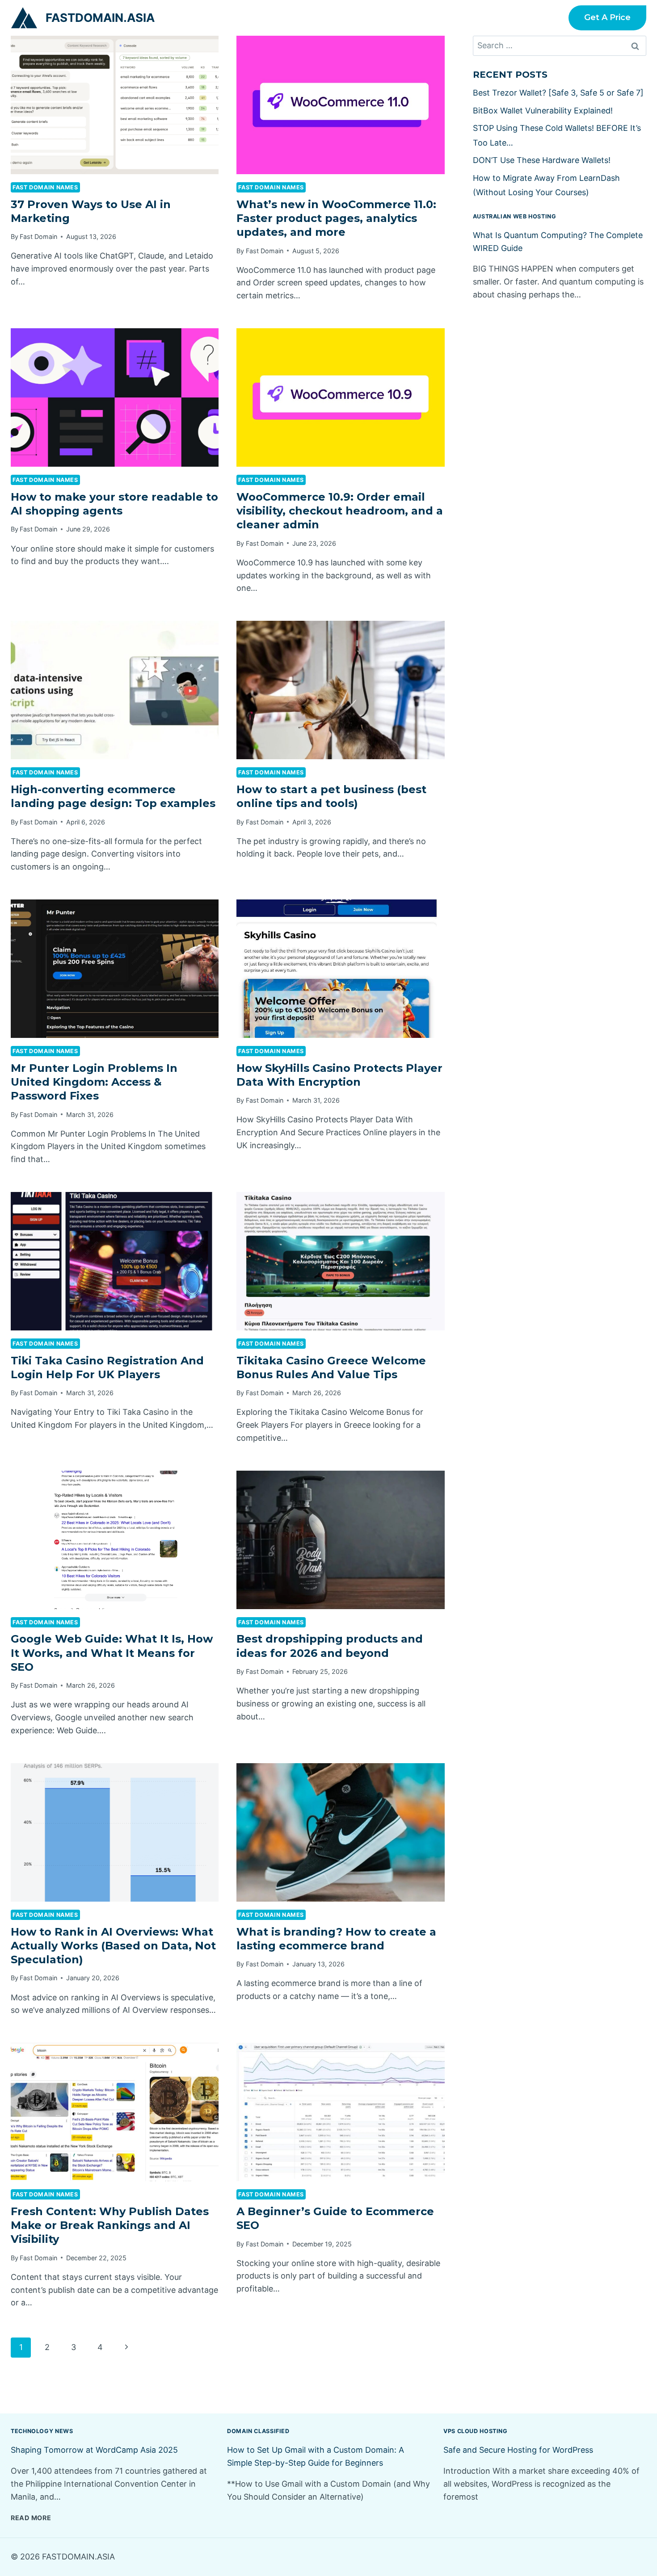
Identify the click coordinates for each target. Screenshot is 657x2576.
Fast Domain (38, 236)
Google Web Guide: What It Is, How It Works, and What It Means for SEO (112, 1653)
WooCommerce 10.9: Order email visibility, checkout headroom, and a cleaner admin (340, 511)
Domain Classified (258, 2431)
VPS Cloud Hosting (476, 2431)
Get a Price (607, 17)
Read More (31, 2518)
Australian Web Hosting (515, 216)
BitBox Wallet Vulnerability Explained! (543, 111)
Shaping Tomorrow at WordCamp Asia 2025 (94, 2450)
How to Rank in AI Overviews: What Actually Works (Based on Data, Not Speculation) (113, 1946)
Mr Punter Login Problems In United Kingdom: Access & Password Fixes (94, 1082)
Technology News (42, 2431)
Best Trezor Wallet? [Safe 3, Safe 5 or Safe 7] (558, 93)
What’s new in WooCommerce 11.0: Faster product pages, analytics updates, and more (336, 218)
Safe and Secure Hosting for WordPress (518, 2450)
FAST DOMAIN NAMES (45, 187)
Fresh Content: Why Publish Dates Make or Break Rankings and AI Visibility (110, 2225)
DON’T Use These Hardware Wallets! (542, 160)
